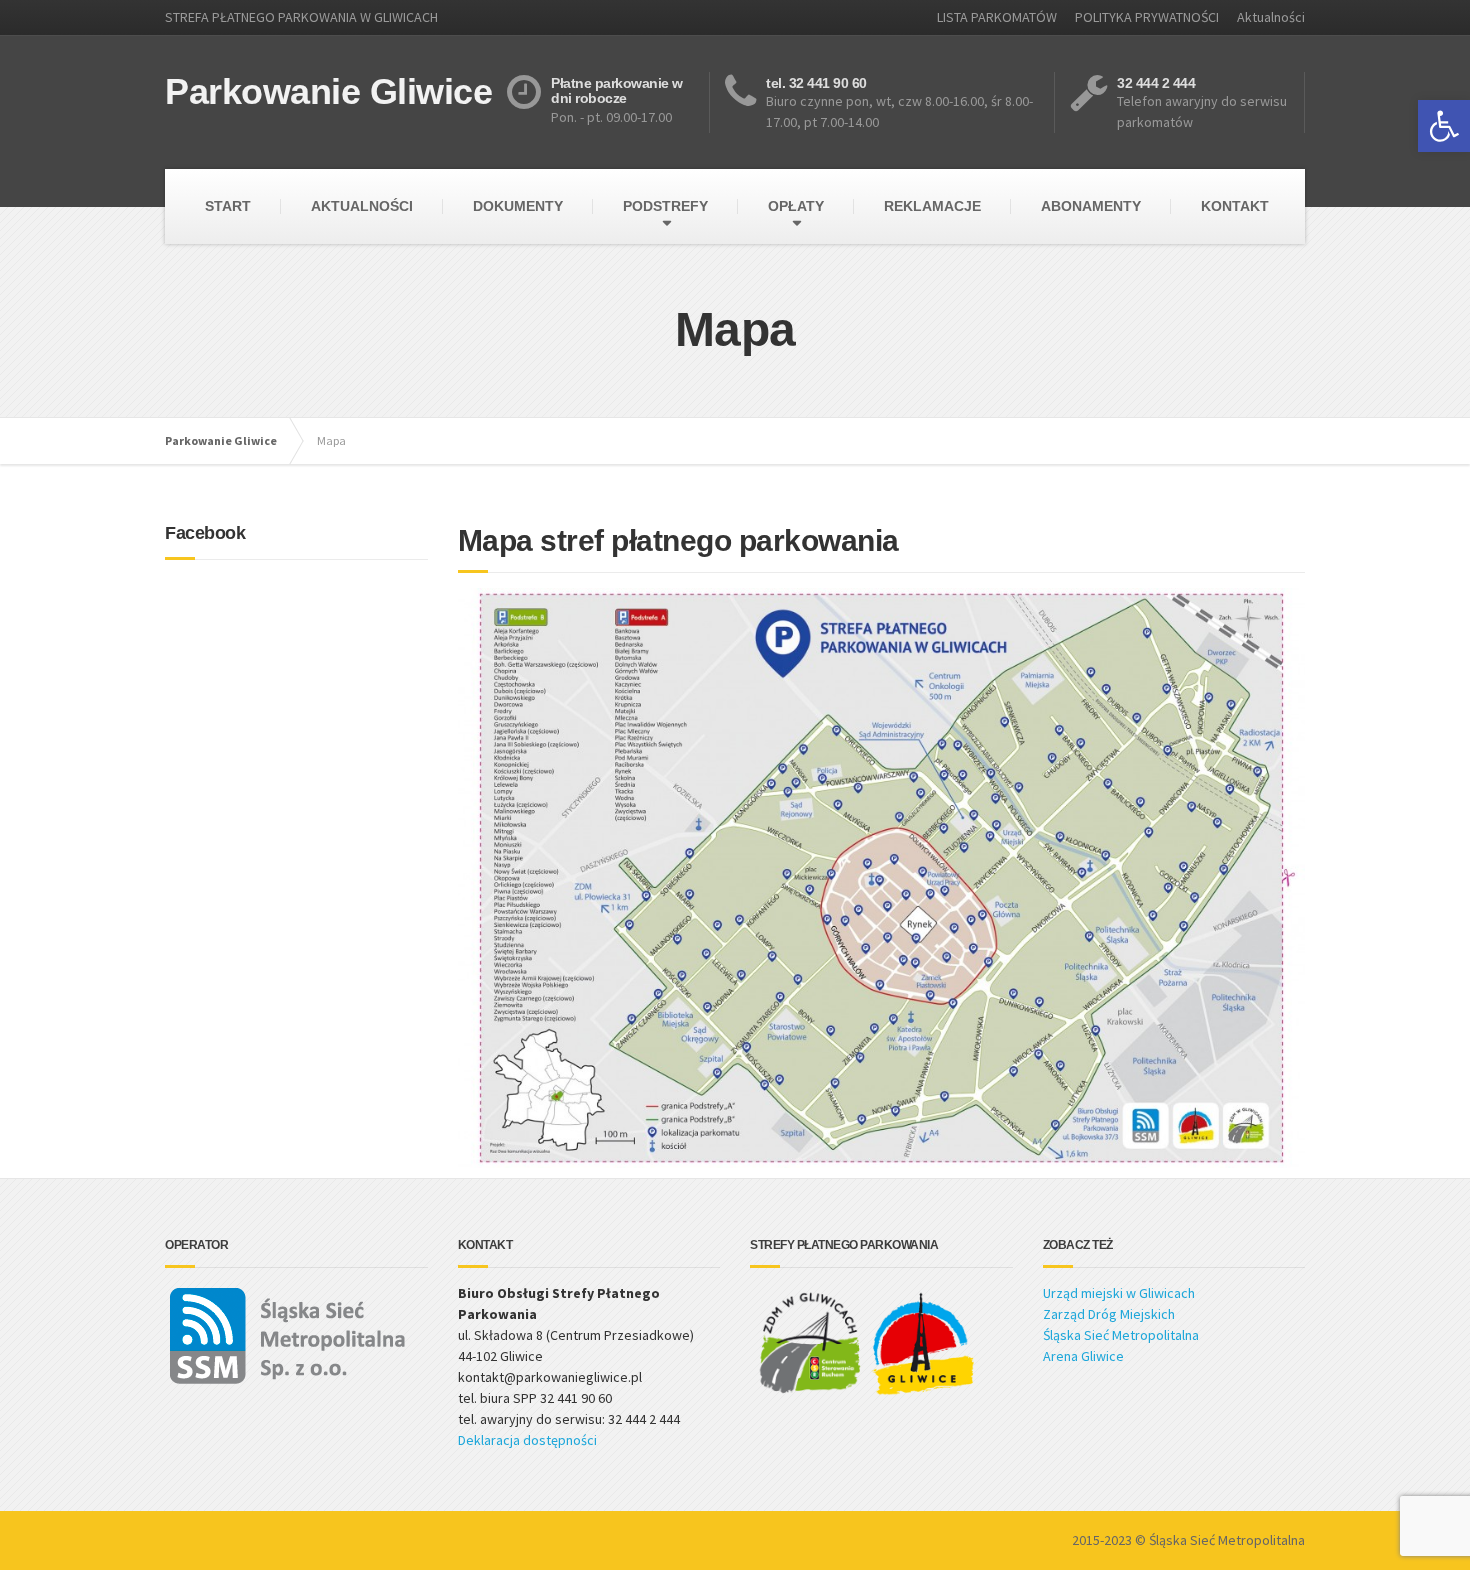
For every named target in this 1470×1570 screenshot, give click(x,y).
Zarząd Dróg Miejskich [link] (1109, 1314)
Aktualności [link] (1271, 17)
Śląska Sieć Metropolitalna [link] (1121, 1335)
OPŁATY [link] (796, 206)
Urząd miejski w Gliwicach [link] (1119, 1293)
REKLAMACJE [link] (932, 206)
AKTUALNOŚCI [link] (362, 206)
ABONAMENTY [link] (1091, 206)
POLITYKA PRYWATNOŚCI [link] (1147, 17)
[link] (1444, 126)
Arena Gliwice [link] (1083, 1356)
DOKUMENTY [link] (518, 206)
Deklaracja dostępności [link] (527, 1440)
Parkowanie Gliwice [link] (221, 440)
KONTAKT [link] (1235, 206)
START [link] (228, 206)
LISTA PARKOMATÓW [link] (997, 17)
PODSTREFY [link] (665, 206)
